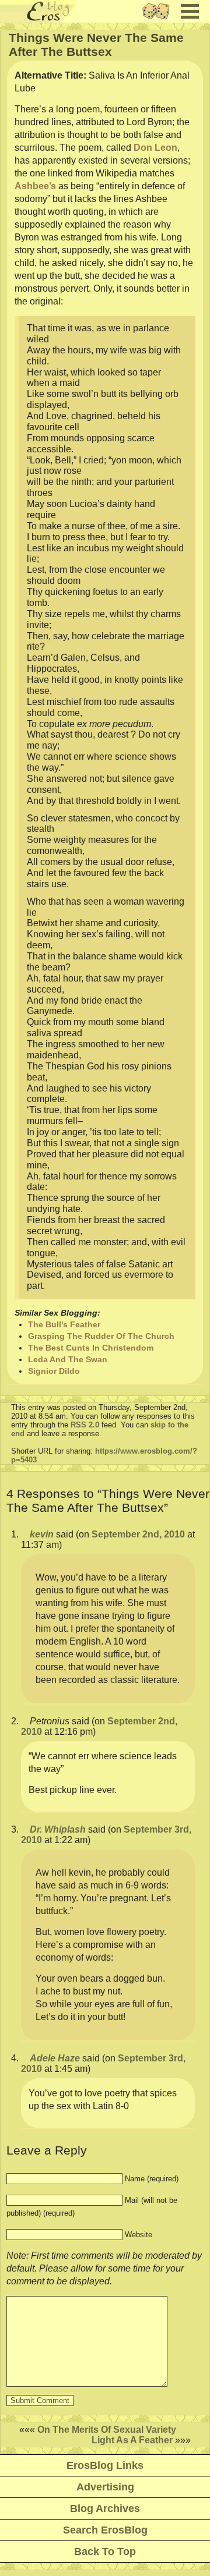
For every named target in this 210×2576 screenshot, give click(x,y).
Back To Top (105, 2552)
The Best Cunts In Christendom (91, 1348)
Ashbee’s (35, 186)
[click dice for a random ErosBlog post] (160, 20)
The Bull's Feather (64, 1324)
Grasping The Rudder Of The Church (101, 1336)
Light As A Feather (132, 2440)
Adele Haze (55, 2058)
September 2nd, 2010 (138, 1534)
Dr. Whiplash (58, 1829)
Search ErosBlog (105, 2530)
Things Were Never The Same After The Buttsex (96, 45)
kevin (42, 1534)
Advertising (105, 2487)
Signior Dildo (54, 1371)
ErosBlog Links (105, 2465)
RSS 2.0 (85, 1425)
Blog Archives (105, 2508)
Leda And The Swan (68, 1359)
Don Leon (155, 148)
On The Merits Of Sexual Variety (107, 2430)
